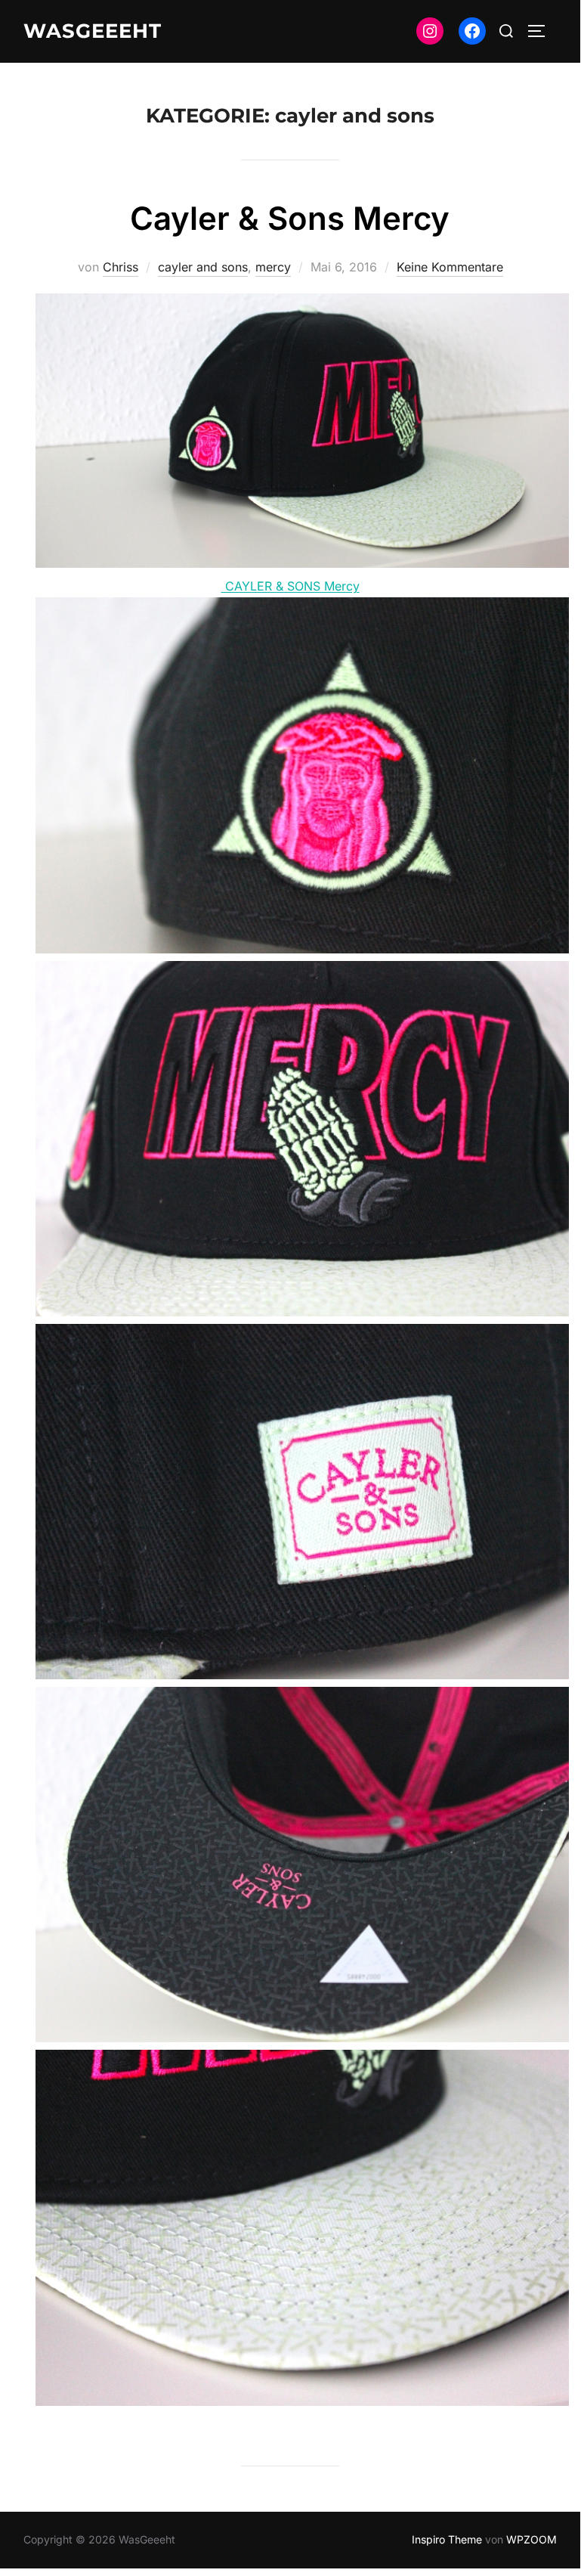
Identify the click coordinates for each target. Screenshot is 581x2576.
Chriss (121, 267)
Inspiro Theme (447, 2539)
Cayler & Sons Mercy (290, 218)
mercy (273, 267)
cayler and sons (203, 267)
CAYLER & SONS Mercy (290, 586)
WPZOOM (532, 2539)
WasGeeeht (93, 31)
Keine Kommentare (450, 267)
